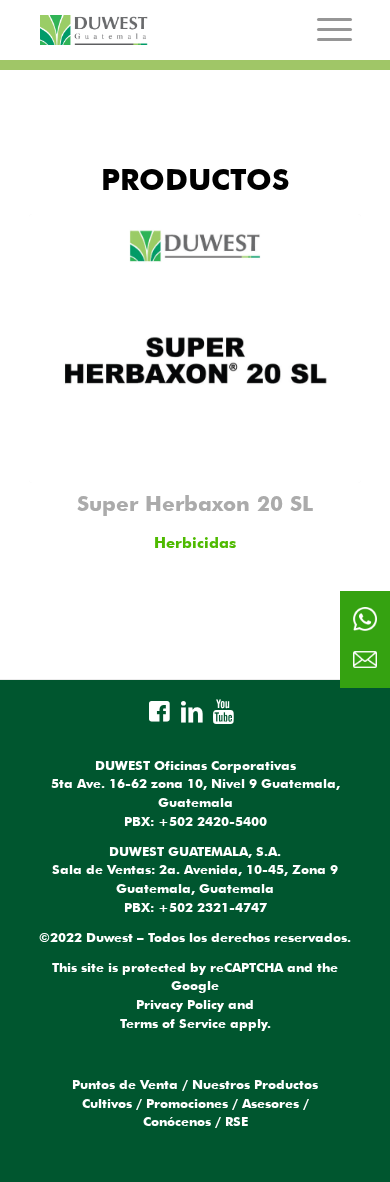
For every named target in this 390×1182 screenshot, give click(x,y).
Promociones (187, 1103)
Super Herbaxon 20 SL (195, 503)
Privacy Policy (180, 1004)
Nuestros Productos (255, 1084)
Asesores (270, 1103)
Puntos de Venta (125, 1084)
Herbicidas (195, 543)
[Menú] (334, 29)
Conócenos (177, 1121)
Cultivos (107, 1103)
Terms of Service (173, 1023)
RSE (236, 1121)
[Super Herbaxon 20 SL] (195, 348)
